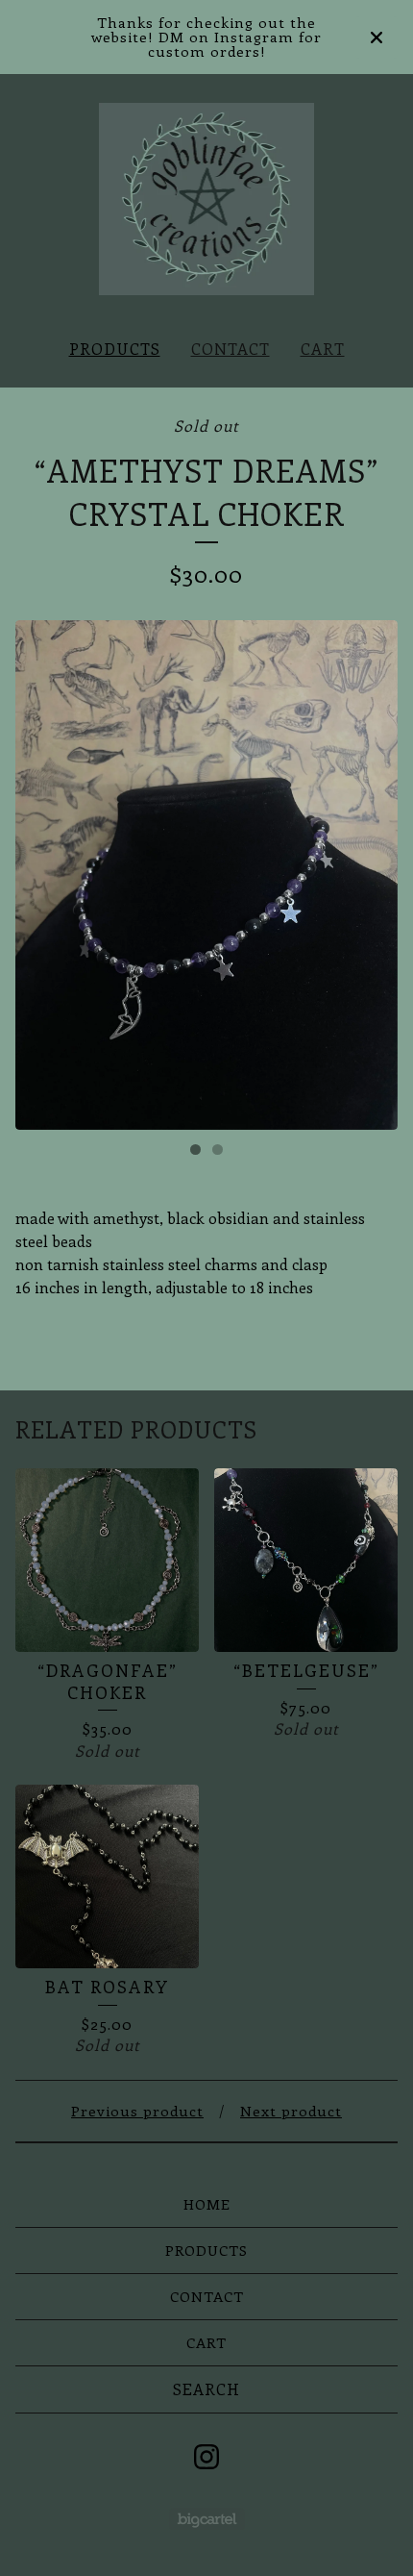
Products (115, 349)
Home (207, 2204)
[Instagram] (206, 2457)
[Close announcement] (377, 38)
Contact (231, 349)
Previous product (137, 2111)
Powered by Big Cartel (207, 2519)
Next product (291, 2111)
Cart (323, 349)
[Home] (207, 199)
